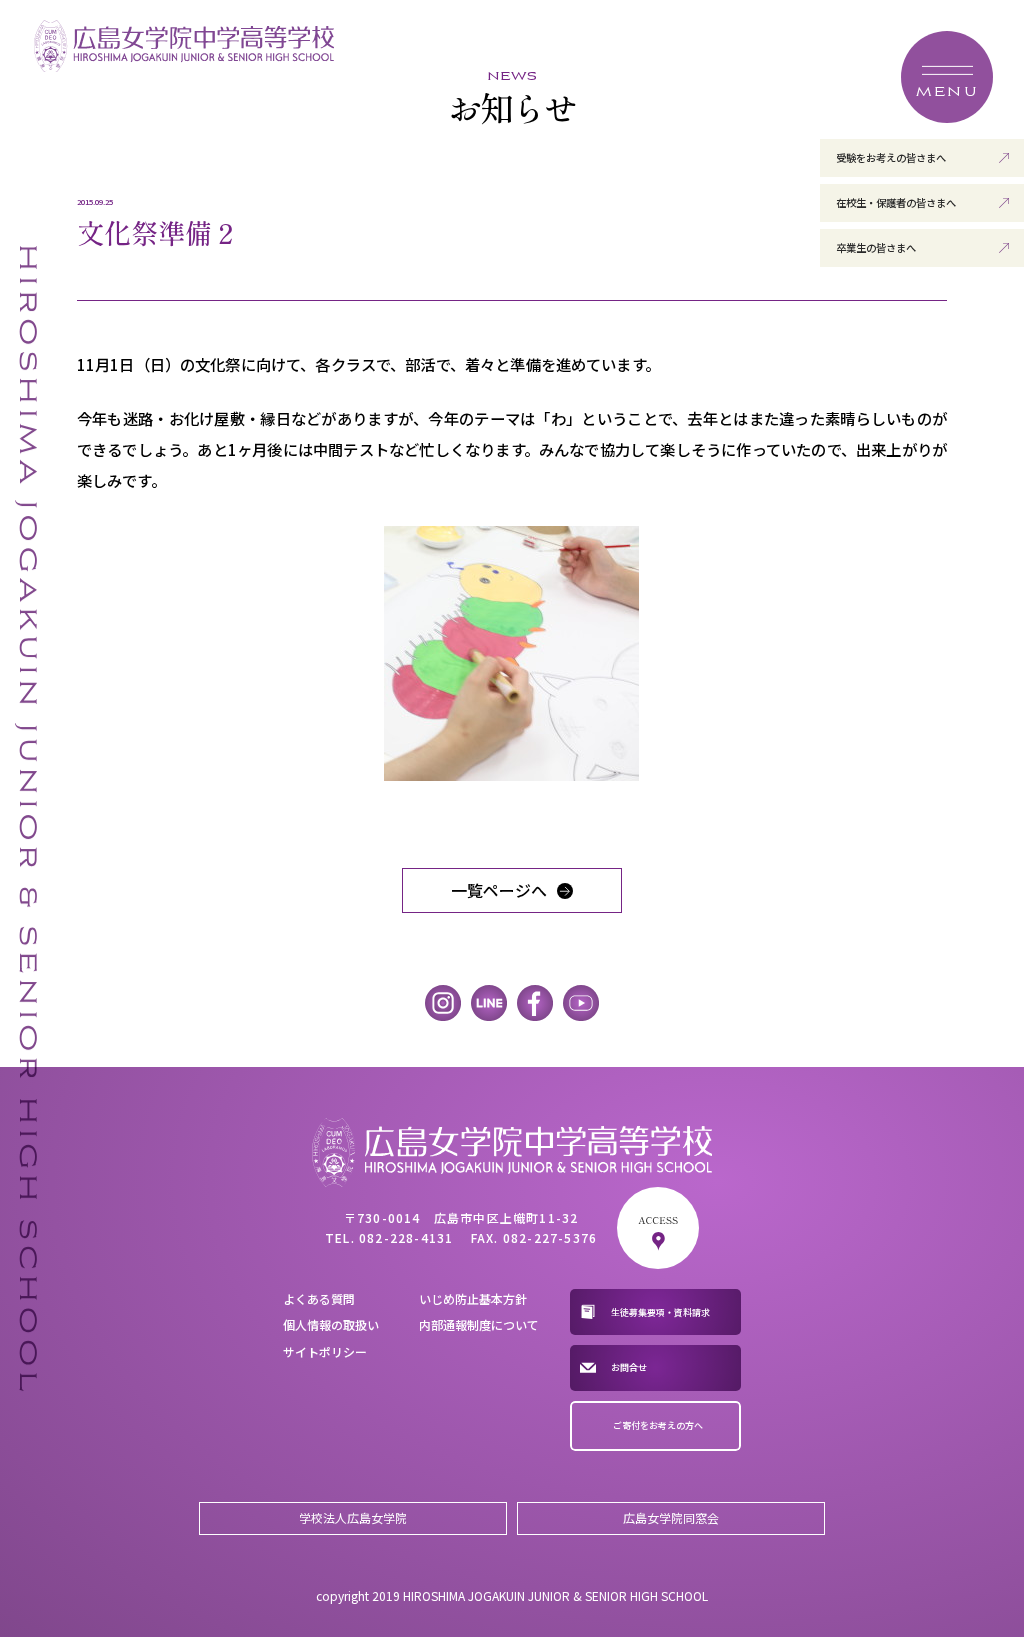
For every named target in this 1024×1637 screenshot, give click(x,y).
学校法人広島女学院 (353, 1517)
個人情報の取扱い (331, 1324)
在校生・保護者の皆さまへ (896, 202)
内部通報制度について (479, 1324)
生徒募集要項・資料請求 (660, 1312)
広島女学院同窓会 (671, 1517)
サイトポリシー (325, 1351)
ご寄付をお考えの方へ (658, 1425)
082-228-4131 (406, 1237)
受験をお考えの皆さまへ (891, 157)
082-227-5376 (550, 1237)
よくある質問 (319, 1298)
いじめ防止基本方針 (473, 1298)
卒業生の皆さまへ (876, 247)
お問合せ (629, 1367)
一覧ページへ (499, 890)
